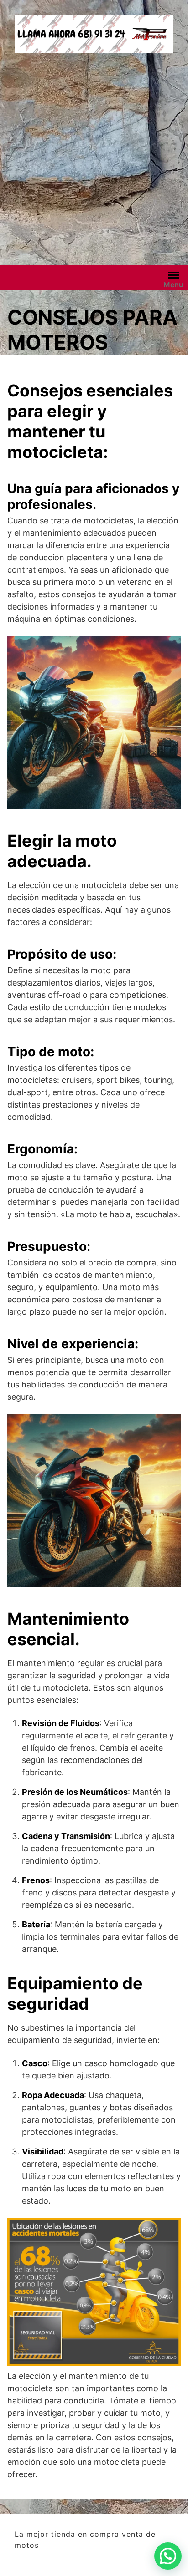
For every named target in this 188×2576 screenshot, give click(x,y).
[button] (168, 2556)
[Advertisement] (94, 167)
